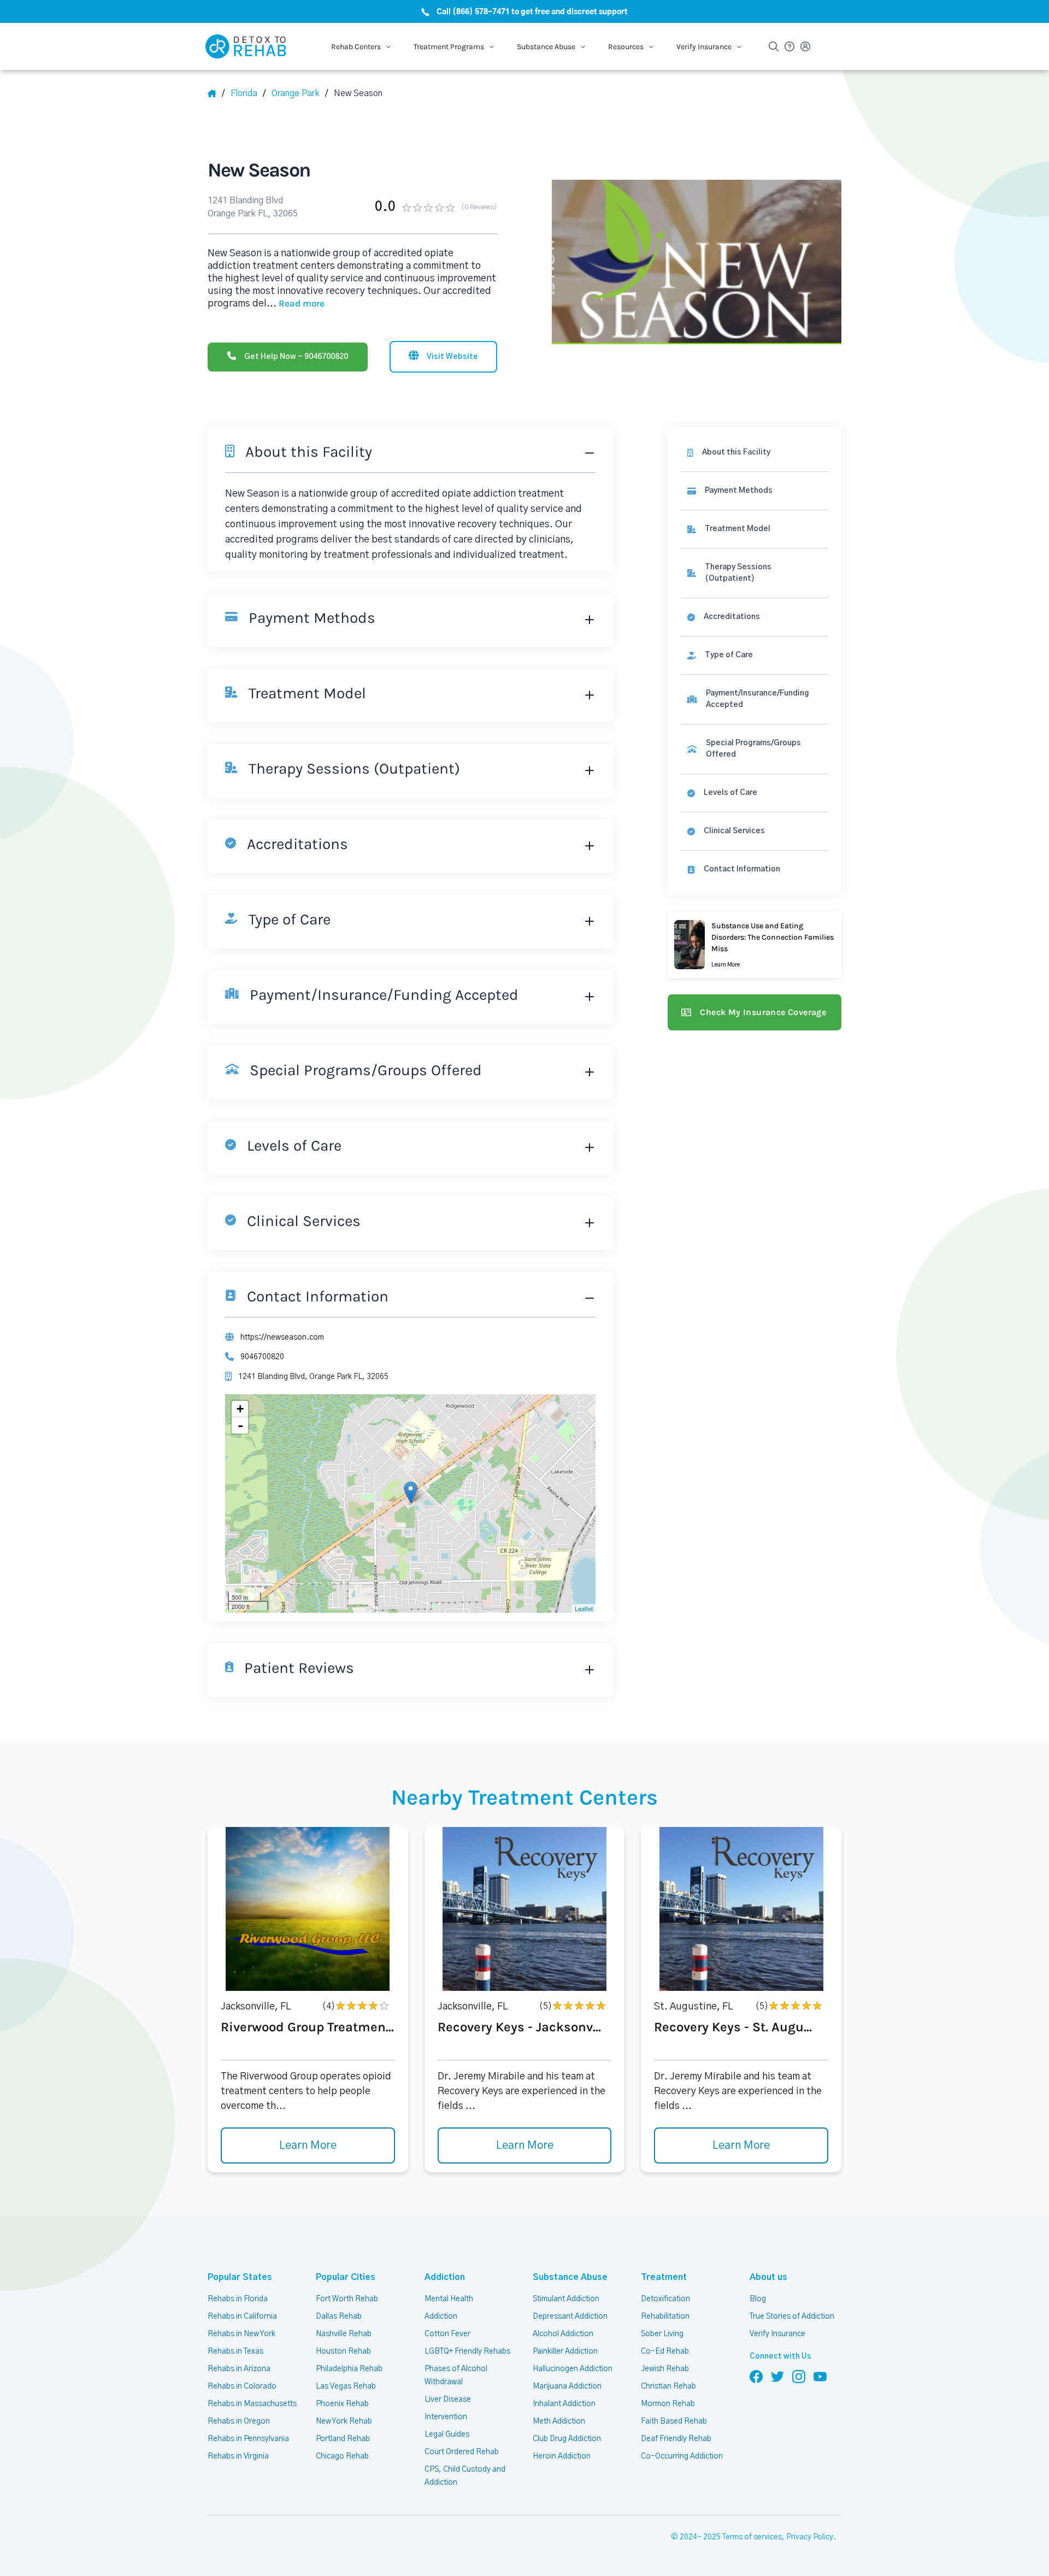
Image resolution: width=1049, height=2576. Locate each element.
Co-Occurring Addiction (682, 2456)
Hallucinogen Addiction (573, 2369)
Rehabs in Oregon (239, 2421)
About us (768, 2277)
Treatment (664, 2277)
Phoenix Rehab (342, 2404)
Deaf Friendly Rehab (676, 2439)
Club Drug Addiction (567, 2439)
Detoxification (665, 2299)
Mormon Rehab (668, 2404)
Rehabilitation (665, 2316)
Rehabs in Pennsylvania (248, 2439)
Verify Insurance (777, 2334)
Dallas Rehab (339, 2316)
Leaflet (584, 1608)
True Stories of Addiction (792, 2316)
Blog (758, 2299)
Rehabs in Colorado (242, 2386)
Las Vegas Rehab (346, 2386)
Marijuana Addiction (567, 2386)
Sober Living (662, 2334)
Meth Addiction (559, 2421)
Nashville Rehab (344, 2334)
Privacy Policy (810, 2537)
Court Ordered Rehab (462, 2452)
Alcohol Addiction (563, 2334)
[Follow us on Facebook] (756, 2376)
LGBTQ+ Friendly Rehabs (467, 2351)
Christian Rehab (668, 2386)
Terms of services (752, 2537)
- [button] (240, 1425)
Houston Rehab (343, 2351)
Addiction (445, 2277)
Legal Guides (447, 2434)
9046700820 (262, 1357)
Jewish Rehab (665, 2369)
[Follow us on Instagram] (799, 2376)
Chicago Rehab (342, 2456)
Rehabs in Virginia (238, 2456)
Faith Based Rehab (674, 2421)
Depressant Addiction (570, 2316)
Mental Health (449, 2299)
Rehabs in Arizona (239, 2369)
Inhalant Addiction (564, 2404)
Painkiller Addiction (565, 2351)
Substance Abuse (570, 2277)
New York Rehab (344, 2421)
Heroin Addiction (562, 2456)
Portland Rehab (343, 2439)
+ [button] (240, 1409)
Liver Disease (448, 2400)
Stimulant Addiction (566, 2299)
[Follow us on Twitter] (777, 2376)
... (296, 304)
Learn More (308, 2145)
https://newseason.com (282, 1337)
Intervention (446, 2417)
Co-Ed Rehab (665, 2351)
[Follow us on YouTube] (820, 2376)
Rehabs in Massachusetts (252, 2404)
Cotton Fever (447, 2334)
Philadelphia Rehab (349, 2369)
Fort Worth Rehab (347, 2299)
